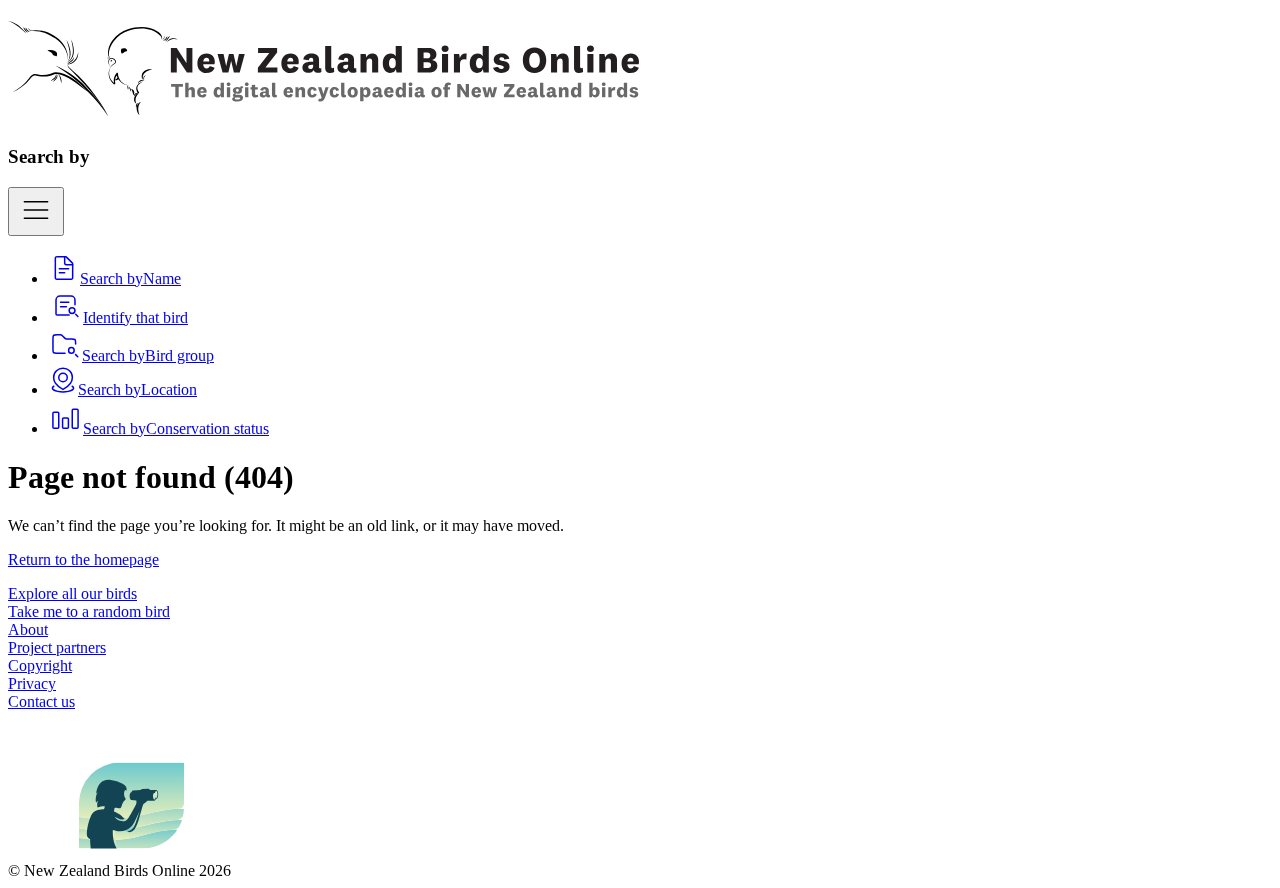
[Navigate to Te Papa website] (43, 852)
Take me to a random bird (89, 611)
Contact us (41, 701)
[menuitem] (114, 278)
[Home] (323, 105)
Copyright (40, 665)
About (28, 629)
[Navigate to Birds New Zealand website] (131, 852)
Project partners (57, 647)
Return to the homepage (83, 559)
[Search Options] (36, 211)
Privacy (32, 683)
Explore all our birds (72, 593)
